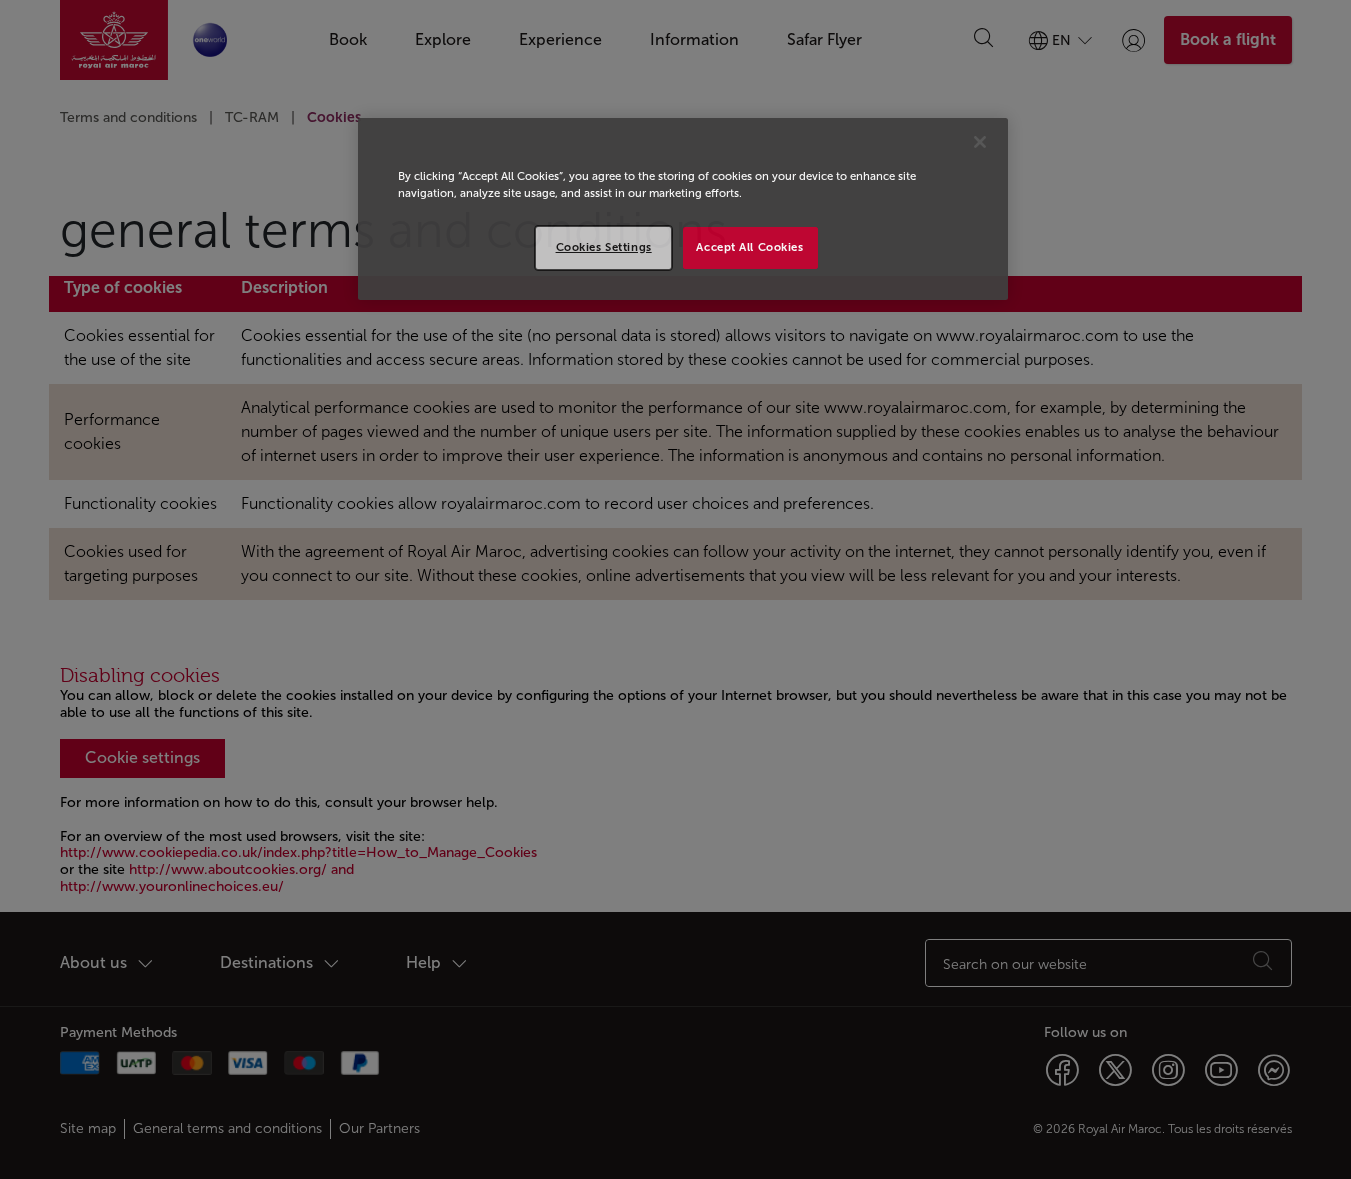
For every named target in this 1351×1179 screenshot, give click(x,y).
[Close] (980, 142)
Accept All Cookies (749, 247)
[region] (683, 209)
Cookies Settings (604, 247)
